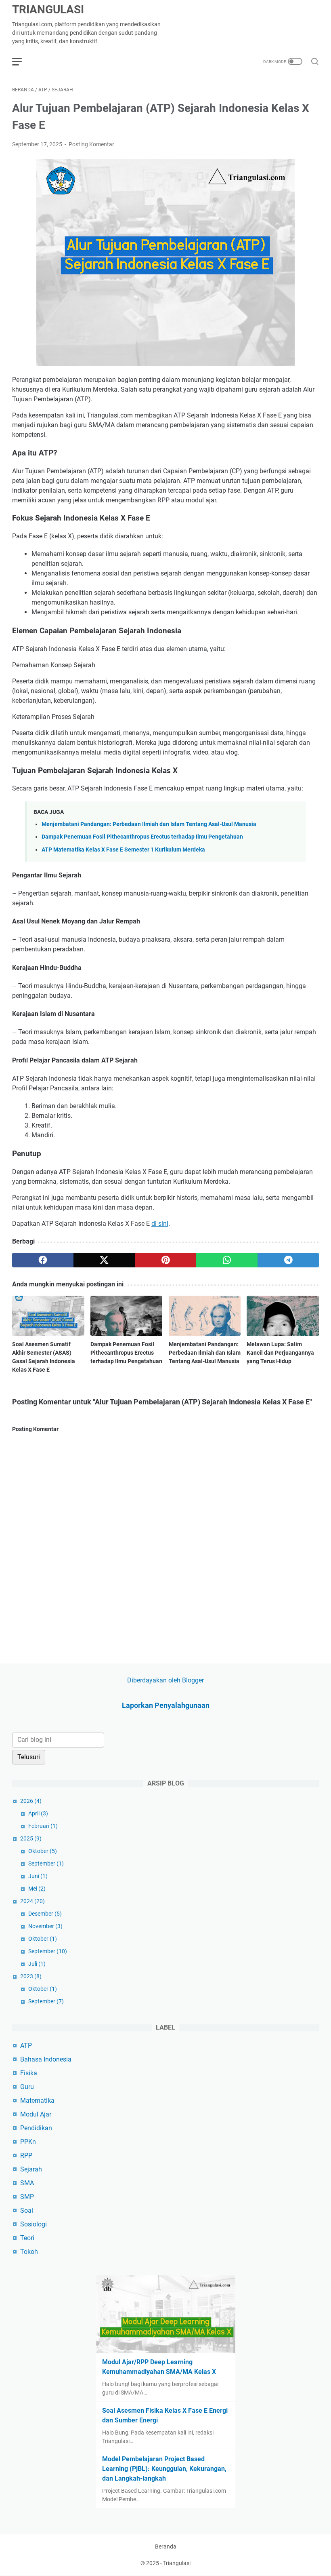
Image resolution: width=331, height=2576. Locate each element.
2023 (31, 1976)
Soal (27, 2210)
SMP (27, 2197)
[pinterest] (165, 1260)
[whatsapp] (227, 1260)
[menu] (22, 61)
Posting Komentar (91, 144)
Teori (27, 2238)
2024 (32, 1901)
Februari (43, 1826)
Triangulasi (48, 9)
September (46, 1863)
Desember (45, 1914)
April (38, 1813)
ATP (26, 2046)
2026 (31, 1801)
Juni (38, 1876)
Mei (37, 1889)
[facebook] (43, 1260)
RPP (26, 2155)
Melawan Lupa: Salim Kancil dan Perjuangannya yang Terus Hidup (280, 1353)
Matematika (37, 2101)
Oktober (43, 1851)
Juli (37, 1964)
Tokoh (29, 2252)
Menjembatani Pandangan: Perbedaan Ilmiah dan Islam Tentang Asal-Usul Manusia (149, 824)
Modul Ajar (36, 2114)
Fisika (29, 2073)
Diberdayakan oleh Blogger (165, 1680)
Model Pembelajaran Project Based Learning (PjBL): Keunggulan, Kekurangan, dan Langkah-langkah (164, 2469)
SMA (27, 2183)
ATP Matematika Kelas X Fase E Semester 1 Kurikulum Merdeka (123, 850)
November (45, 1926)
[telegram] (288, 1260)
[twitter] (104, 1260)
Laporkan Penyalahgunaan (166, 1705)
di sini (160, 1224)
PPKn (28, 2142)
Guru (27, 2087)
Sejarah (31, 2169)
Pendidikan (36, 2128)
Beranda (166, 2546)
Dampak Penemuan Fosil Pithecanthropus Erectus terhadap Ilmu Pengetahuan (142, 837)
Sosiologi (34, 2224)
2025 (31, 1838)
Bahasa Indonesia (46, 2059)
